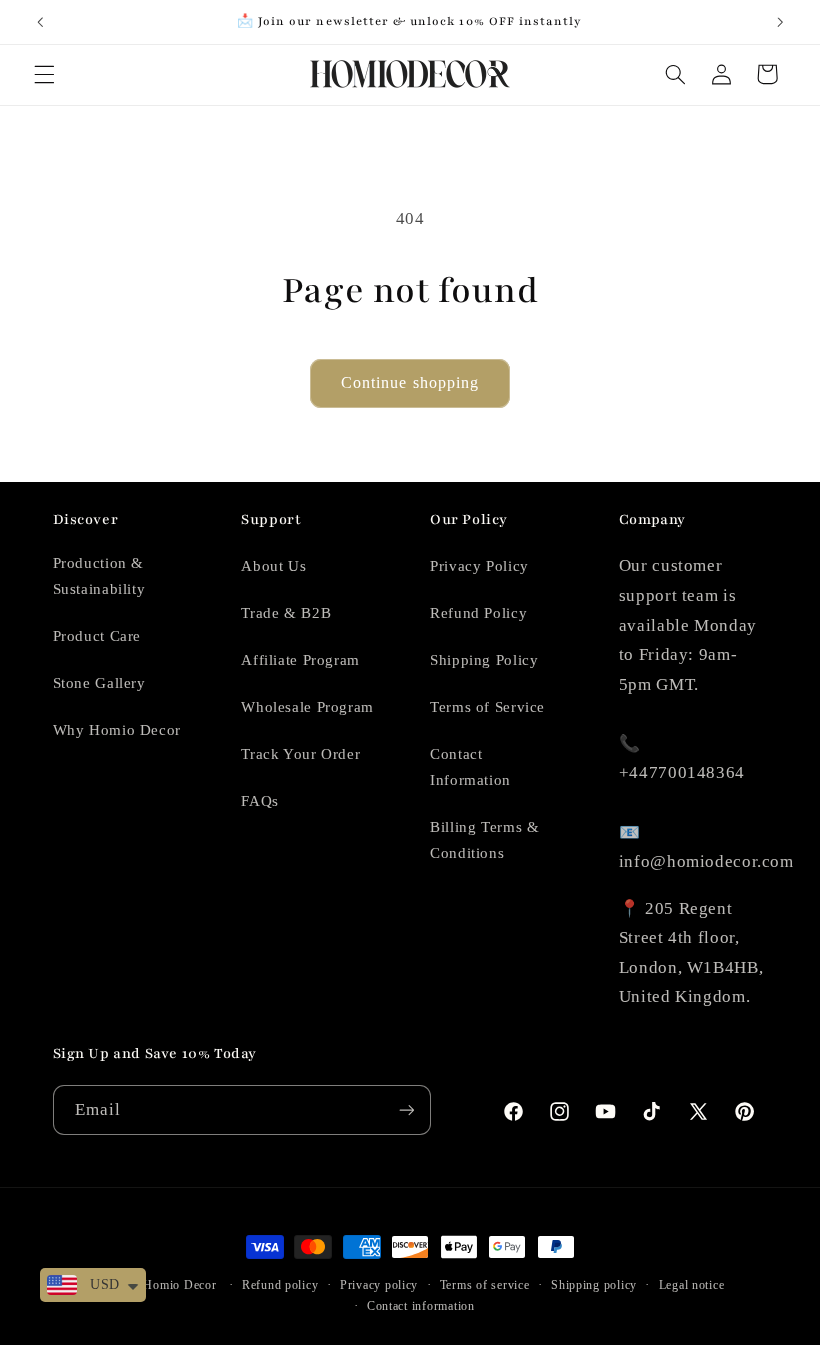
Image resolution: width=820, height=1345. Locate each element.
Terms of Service (487, 707)
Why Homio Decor (117, 730)
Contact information (421, 1306)
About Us (273, 566)
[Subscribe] (406, 1109)
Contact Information (470, 767)
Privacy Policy (479, 566)
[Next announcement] (780, 22)
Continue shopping (410, 382)
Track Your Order (300, 754)
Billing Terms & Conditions (484, 840)
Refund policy (280, 1285)
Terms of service (485, 1285)
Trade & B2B (286, 613)
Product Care (97, 636)
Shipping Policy (484, 660)
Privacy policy (379, 1285)
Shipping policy (594, 1285)
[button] (44, 74)
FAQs (260, 801)
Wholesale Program (307, 707)
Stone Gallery (99, 683)
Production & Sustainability (99, 576)
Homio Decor (179, 1285)
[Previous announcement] (40, 22)
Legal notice (692, 1285)
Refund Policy (478, 613)
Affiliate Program (300, 660)
